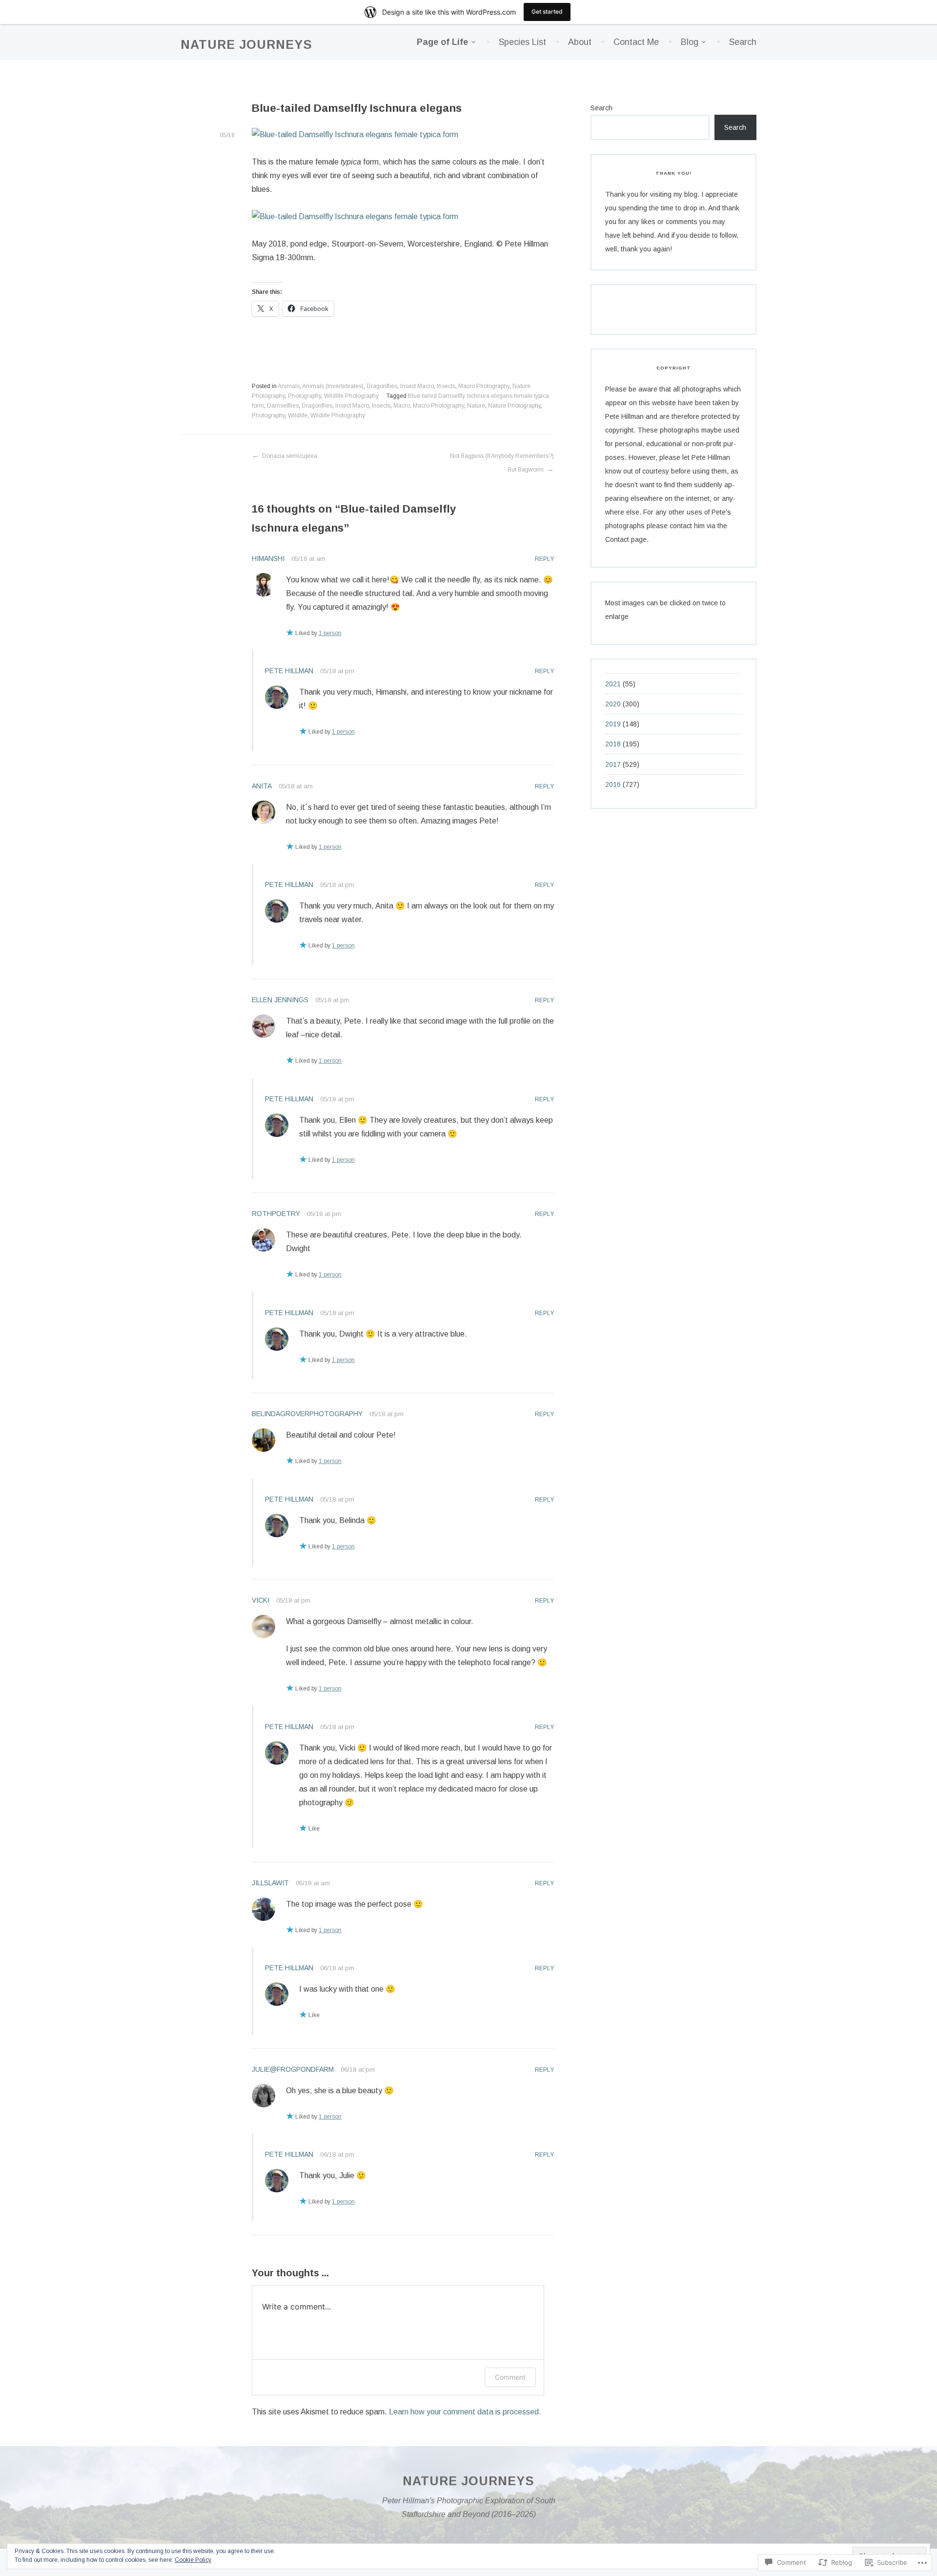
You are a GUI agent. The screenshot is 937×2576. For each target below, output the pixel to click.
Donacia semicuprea (290, 456)
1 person (330, 633)
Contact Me (636, 42)
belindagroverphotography (307, 1414)
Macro (402, 406)
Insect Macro (417, 386)
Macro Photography (484, 386)
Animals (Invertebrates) (333, 386)
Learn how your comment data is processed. (465, 2412)
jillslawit (270, 1883)
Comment (510, 2377)
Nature (476, 406)
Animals (289, 386)
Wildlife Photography (351, 396)
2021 (613, 684)
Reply (544, 559)
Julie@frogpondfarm (293, 2069)
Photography (305, 396)
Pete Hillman (289, 671)
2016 (613, 784)
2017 (613, 764)
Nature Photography (514, 406)
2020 (613, 704)
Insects (446, 386)
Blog (690, 42)
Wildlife (298, 415)
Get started (547, 11)
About (580, 42)
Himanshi (268, 558)
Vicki (261, 1600)
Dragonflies (382, 386)
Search (743, 42)
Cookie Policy (193, 2560)
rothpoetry (276, 1214)
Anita (262, 786)
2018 (613, 744)
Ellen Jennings (280, 1000)
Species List (522, 42)
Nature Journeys (246, 44)
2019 (613, 724)
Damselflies (283, 406)
